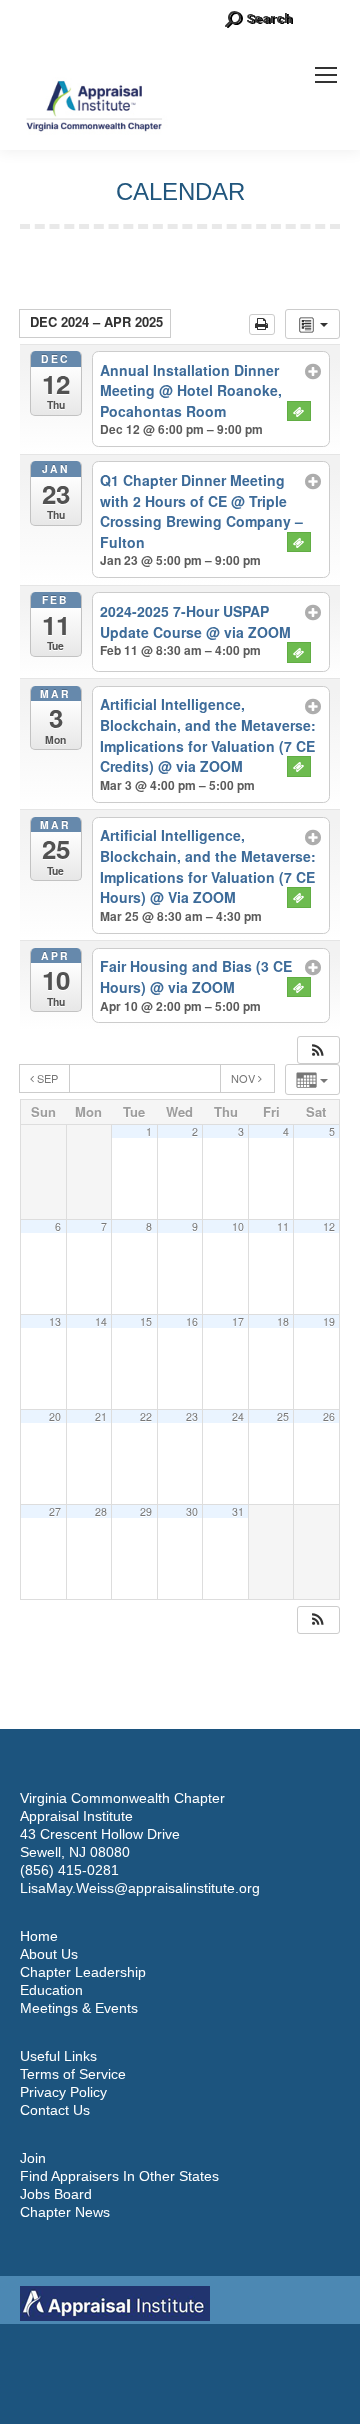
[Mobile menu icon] (326, 75)
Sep (47, 1078)
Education (51, 1990)
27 (55, 1511)
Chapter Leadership (83, 1972)
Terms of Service (73, 2074)
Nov (244, 1078)
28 (101, 1511)
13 (55, 1321)
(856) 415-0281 (69, 1870)
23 (192, 1416)
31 (238, 1511)
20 (55, 1416)
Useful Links (58, 2056)
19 (329, 1321)
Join (33, 2158)
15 (146, 1321)
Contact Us (55, 2110)
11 (283, 1226)
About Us (49, 1954)
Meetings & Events (79, 2008)
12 (329, 1226)
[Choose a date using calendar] (145, 1078)
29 (146, 1511)
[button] (318, 1050)
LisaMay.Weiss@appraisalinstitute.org (140, 1888)
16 (192, 1321)
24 (238, 1416)
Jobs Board (56, 2194)
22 (146, 1416)
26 (329, 1416)
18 (283, 1321)
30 (192, 1511)
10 (238, 1226)
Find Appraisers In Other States (119, 2176)
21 (101, 1416)
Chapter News (65, 2212)
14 (101, 1321)
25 (283, 1416)
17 (238, 1321)
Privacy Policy (63, 2092)
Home (39, 1936)
